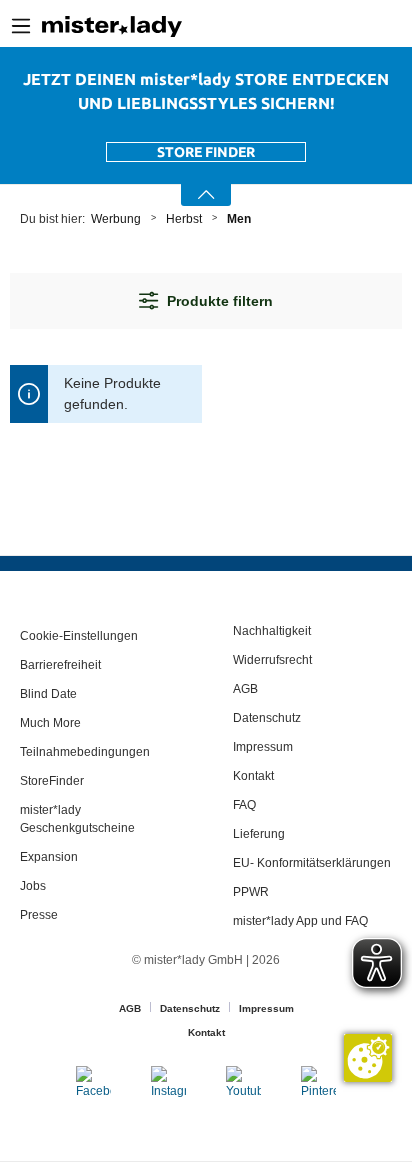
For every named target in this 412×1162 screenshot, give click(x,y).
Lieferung (259, 834)
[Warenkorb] (404, 27)
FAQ (244, 805)
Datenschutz (267, 718)
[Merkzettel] (382, 26)
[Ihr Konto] (352, 26)
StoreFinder (52, 781)
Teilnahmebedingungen (85, 752)
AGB (245, 689)
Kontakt (253, 776)
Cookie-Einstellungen (79, 636)
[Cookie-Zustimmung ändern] (368, 1058)
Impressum (263, 747)
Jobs (33, 886)
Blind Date (48, 694)
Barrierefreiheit (60, 665)
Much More (50, 723)
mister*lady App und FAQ (300, 921)
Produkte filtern (220, 301)
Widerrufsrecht (272, 660)
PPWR (251, 892)
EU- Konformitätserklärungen (312, 863)
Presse (39, 915)
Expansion (49, 857)
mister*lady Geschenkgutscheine (77, 819)
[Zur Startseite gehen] (112, 26)
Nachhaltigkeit (272, 631)
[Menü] (21, 26)
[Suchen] (321, 26)
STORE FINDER (206, 152)
